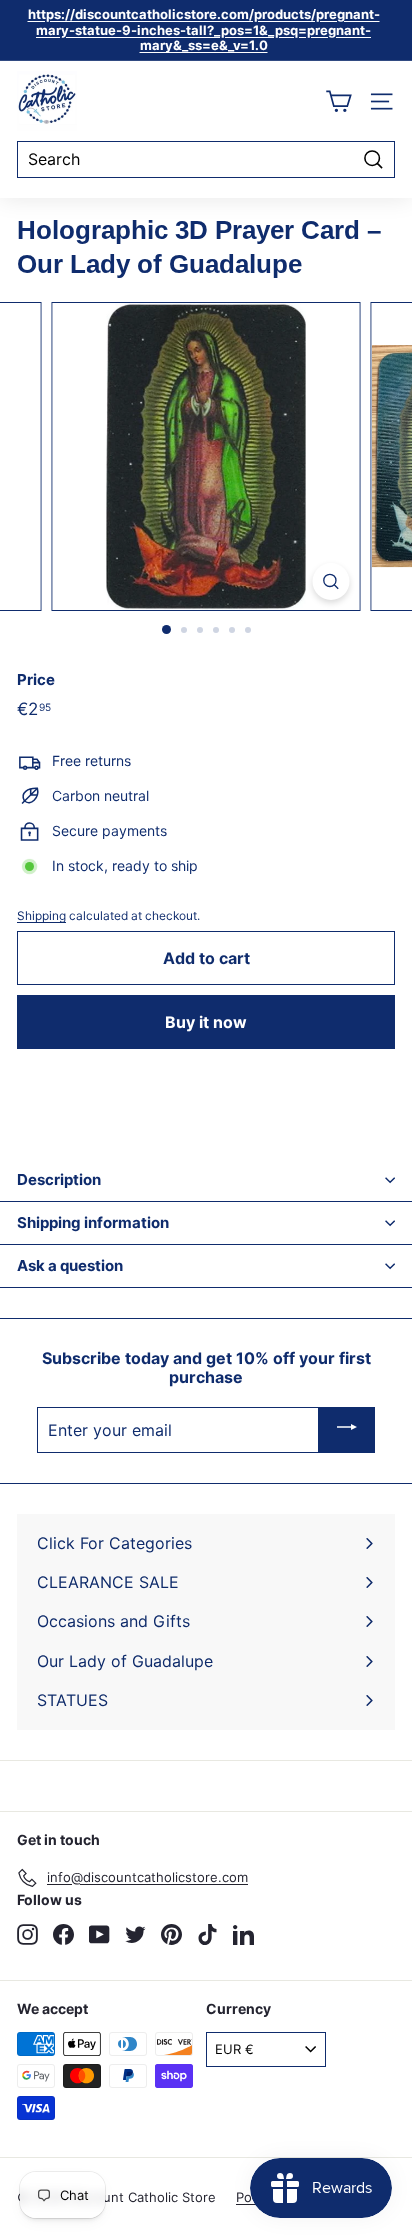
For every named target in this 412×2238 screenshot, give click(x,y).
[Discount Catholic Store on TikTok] (207, 1934)
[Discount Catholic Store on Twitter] (135, 1934)
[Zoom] (331, 581)
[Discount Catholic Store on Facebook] (63, 1934)
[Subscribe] (347, 1430)
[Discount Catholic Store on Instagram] (27, 1934)
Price (36, 680)
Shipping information (93, 1222)
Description (59, 1179)
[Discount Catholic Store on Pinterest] (171, 1934)
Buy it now (206, 1022)
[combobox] (206, 159)
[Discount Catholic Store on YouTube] (99, 1934)
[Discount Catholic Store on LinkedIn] (243, 1934)
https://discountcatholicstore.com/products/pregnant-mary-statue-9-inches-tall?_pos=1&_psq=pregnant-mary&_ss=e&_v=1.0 (204, 29)
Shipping (41, 915)
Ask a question (70, 1265)
